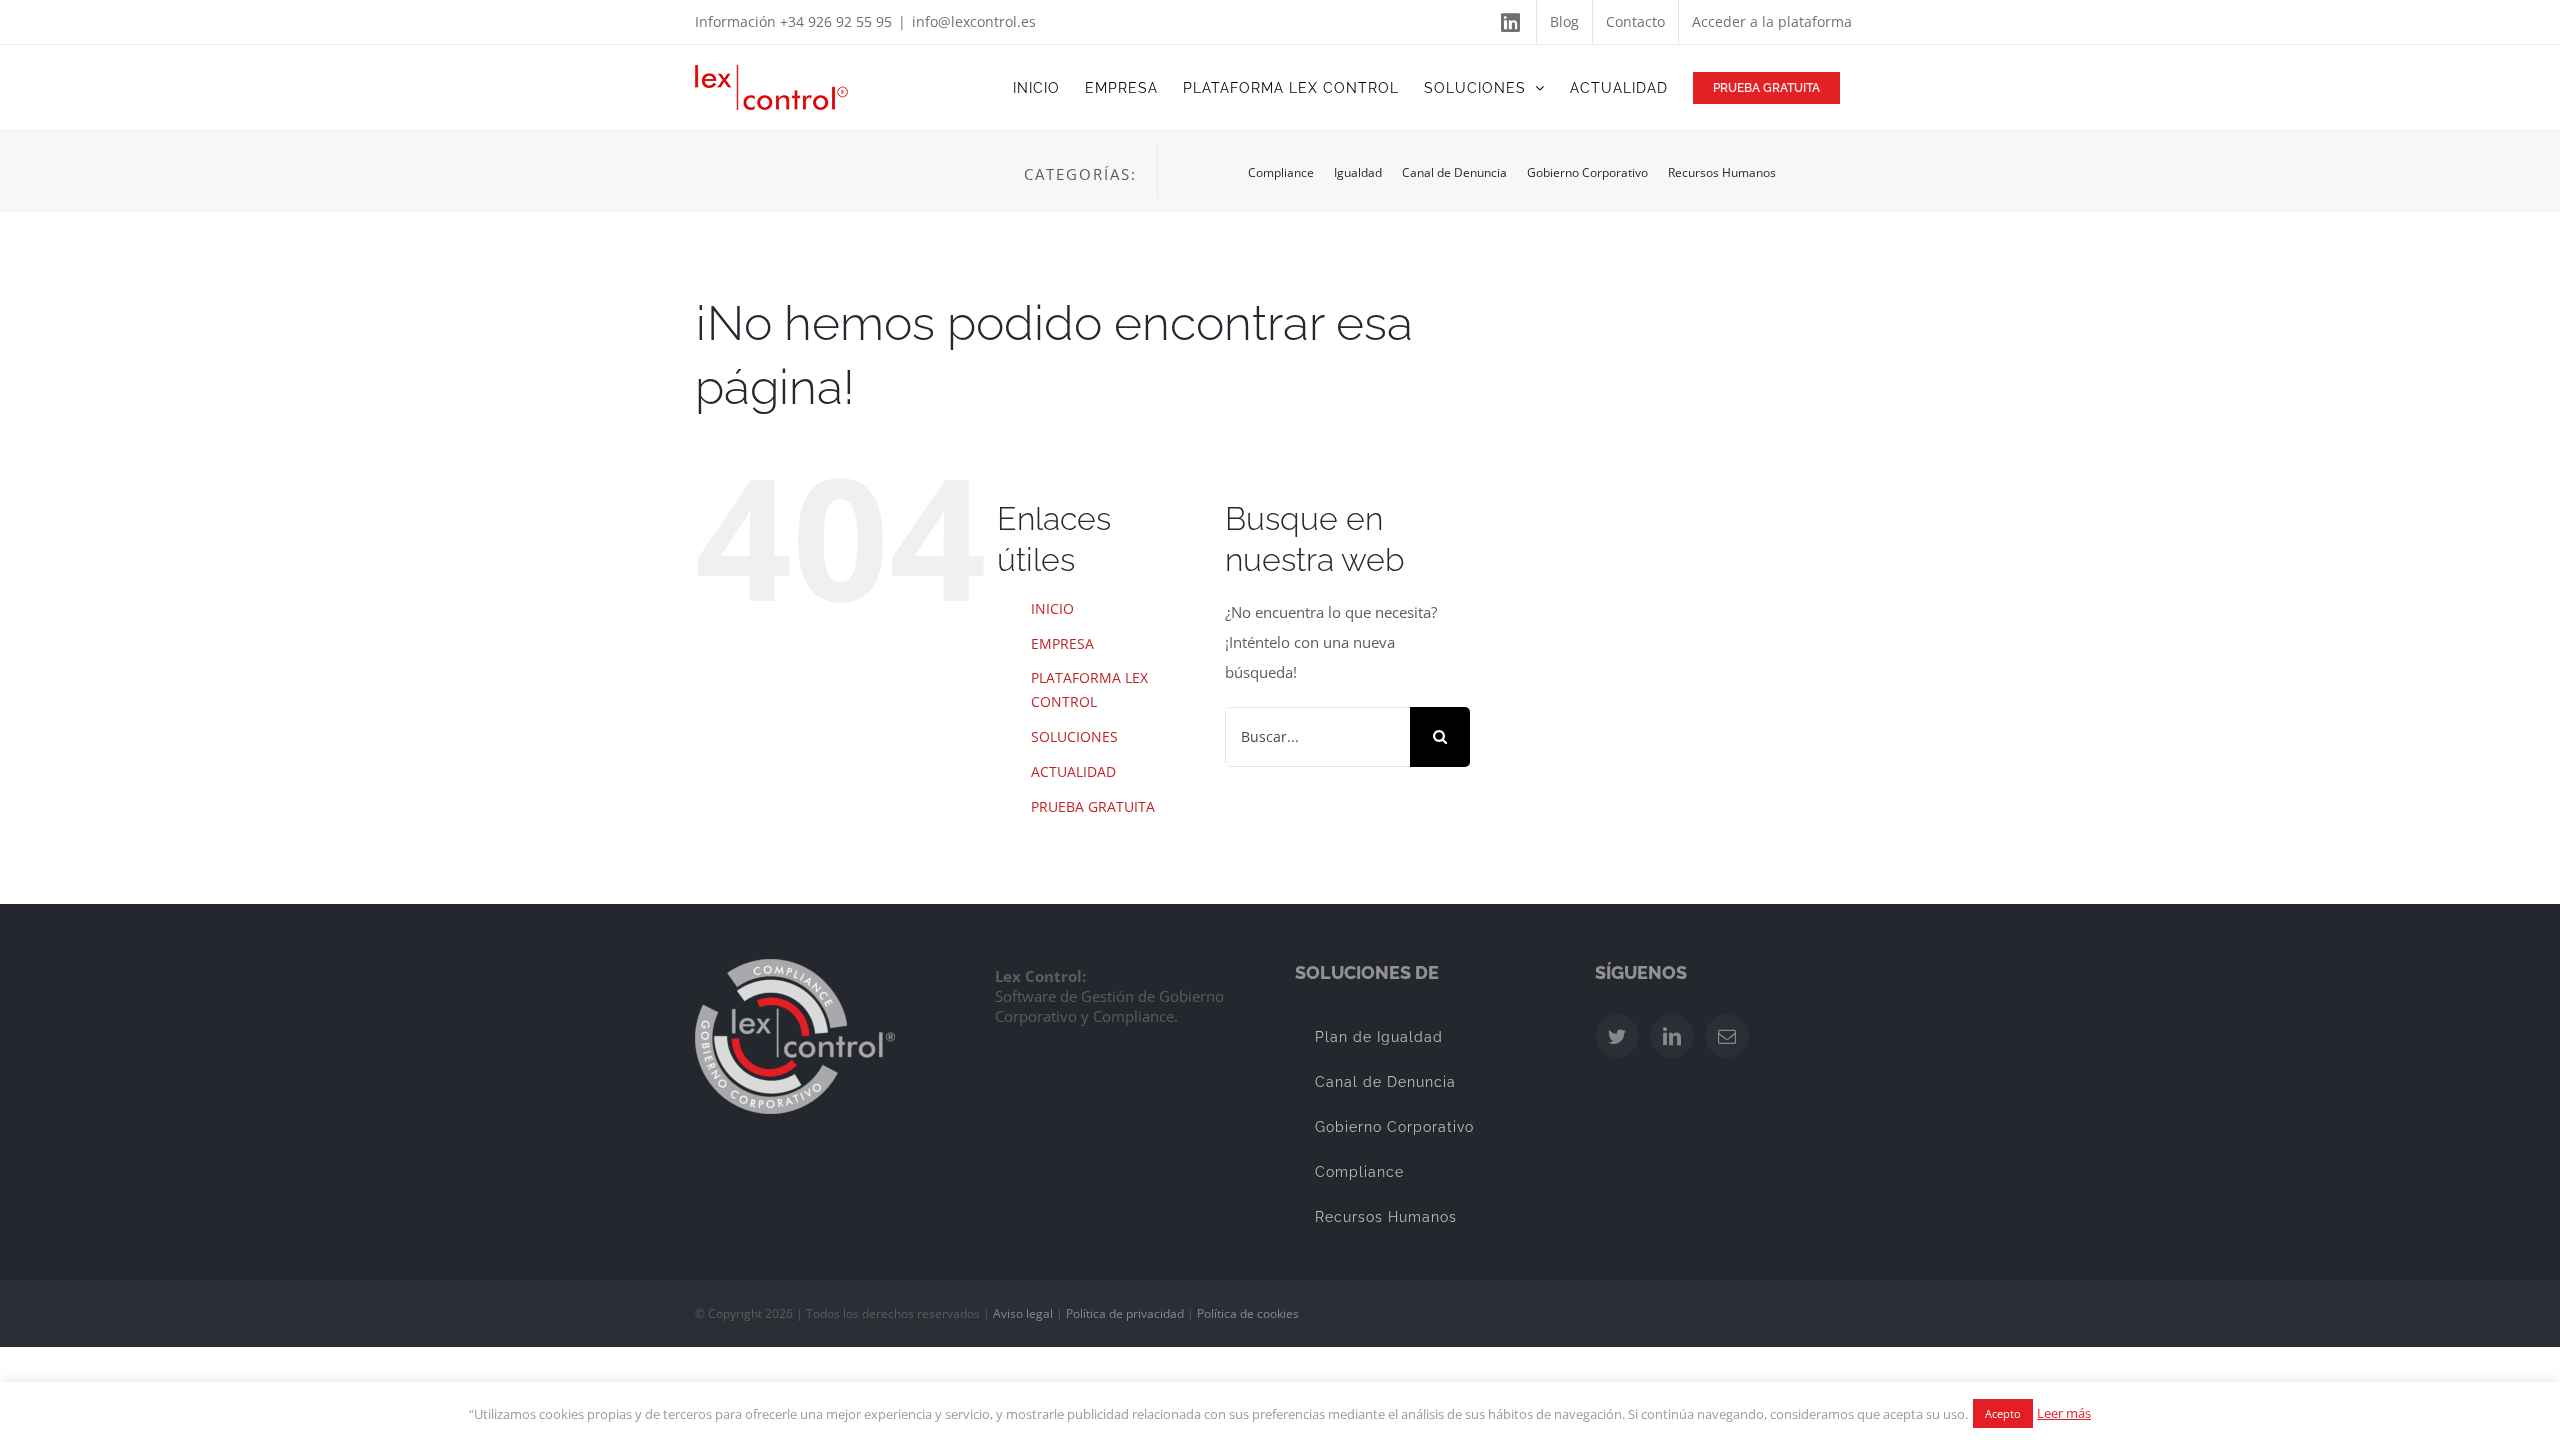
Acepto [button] (2003, 1413)
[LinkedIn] (1672, 1036)
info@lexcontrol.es (974, 21)
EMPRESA (1062, 643)
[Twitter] (1617, 1036)
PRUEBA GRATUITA (1093, 806)
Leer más (2064, 1413)
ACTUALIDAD (1073, 771)
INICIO (1052, 608)
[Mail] (1727, 1036)
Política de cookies (1248, 1313)
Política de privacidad (1125, 1313)
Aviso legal (1023, 1313)
